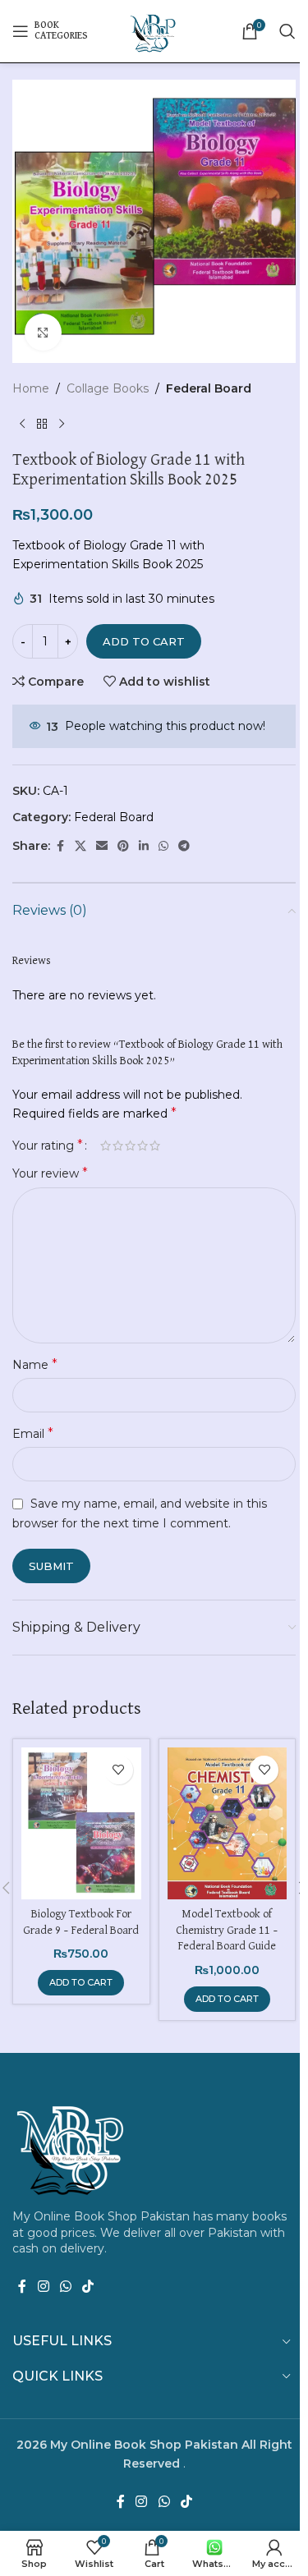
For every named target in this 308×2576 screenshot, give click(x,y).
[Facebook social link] (60, 846)
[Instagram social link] (43, 2287)
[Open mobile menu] (50, 31)
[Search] (287, 31)
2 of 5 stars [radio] (118, 1146)
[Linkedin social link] (144, 846)
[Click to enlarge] (43, 332)
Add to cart (144, 641)
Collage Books (108, 388)
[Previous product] (22, 424)
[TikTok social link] (88, 2287)
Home (31, 388)
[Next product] (62, 424)
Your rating (48, 1146)
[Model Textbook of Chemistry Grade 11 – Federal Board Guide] (228, 1823)
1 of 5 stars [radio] (106, 1146)
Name (35, 1364)
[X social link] (80, 846)
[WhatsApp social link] (163, 846)
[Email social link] (102, 846)
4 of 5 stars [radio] (143, 1146)
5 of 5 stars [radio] (155, 1146)
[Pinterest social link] (123, 846)
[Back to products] (42, 424)
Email (33, 1433)
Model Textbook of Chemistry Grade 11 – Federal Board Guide (227, 1930)
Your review (50, 1173)
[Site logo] (154, 30)
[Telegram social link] (184, 846)
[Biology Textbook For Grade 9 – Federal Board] (81, 1823)
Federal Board (209, 388)
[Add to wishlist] (119, 1770)
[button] (81, 1983)
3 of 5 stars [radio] (130, 1146)
